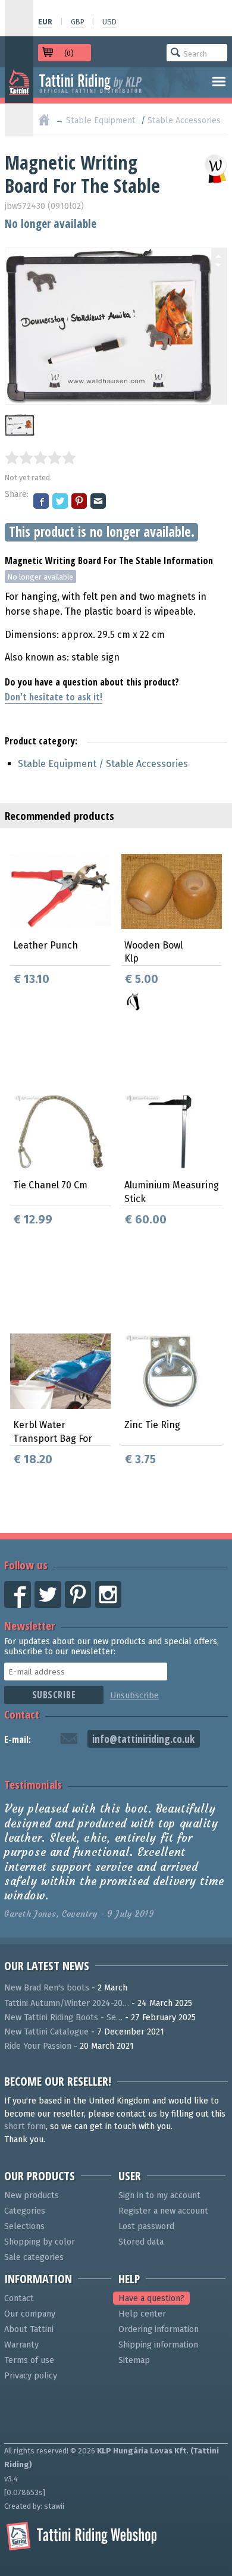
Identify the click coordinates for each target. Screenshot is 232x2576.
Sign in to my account (159, 2195)
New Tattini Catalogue (46, 2032)
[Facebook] (42, 502)
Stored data (141, 2242)
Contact (22, 1714)
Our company (30, 2314)
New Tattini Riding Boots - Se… (63, 2018)
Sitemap (134, 2360)
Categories (25, 2211)
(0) (69, 53)
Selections (24, 2226)
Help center (142, 2314)
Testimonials (33, 1784)
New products (32, 2195)
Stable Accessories (184, 120)
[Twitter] (61, 502)
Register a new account (163, 2211)
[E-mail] (99, 502)
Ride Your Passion (38, 2046)
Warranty (21, 2345)
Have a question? (151, 2298)
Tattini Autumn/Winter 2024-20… (67, 2003)
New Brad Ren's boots (47, 1988)
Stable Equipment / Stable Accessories (103, 764)
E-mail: (18, 1739)
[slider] (40, 458)
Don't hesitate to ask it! (54, 697)
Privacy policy (31, 2376)
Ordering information (159, 2329)
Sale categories (34, 2257)
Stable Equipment (101, 120)
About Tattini (29, 2329)
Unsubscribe (134, 1696)
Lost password (146, 2226)
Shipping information (158, 2345)
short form (25, 2126)
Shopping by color (40, 2242)
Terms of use (29, 2360)
